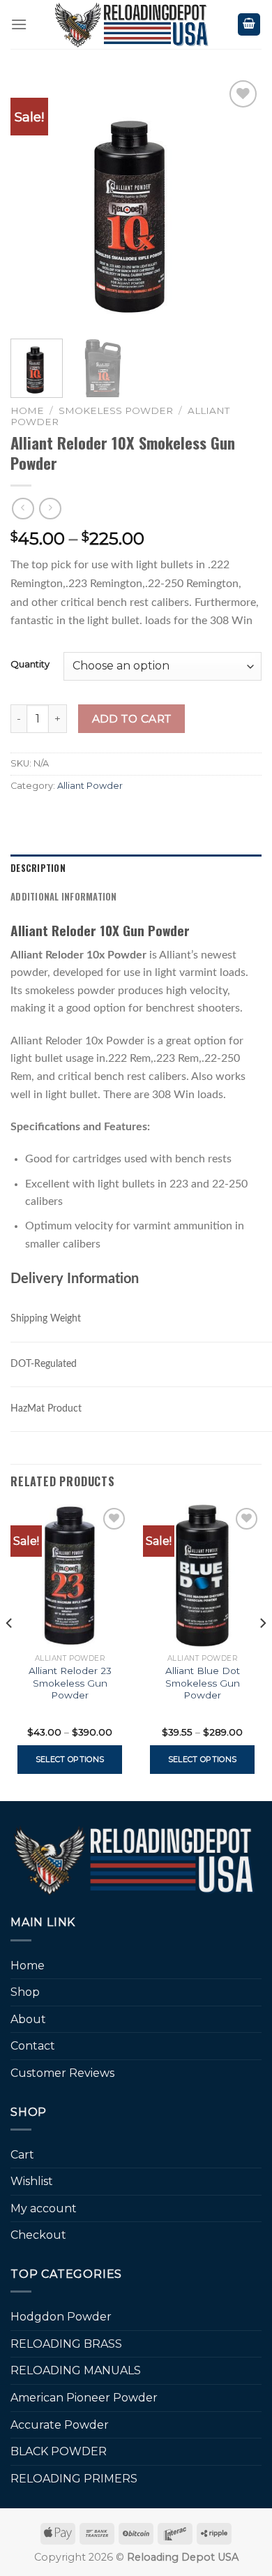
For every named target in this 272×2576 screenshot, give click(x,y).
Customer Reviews (62, 2073)
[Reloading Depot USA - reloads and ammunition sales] (132, 24)
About (28, 2019)
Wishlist (32, 2181)
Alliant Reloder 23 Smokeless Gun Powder (70, 1683)
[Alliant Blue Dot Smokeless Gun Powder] (202, 1576)
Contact (33, 2046)
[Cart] (249, 25)
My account (44, 2208)
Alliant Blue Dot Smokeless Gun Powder (203, 1683)
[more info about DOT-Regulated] (89, 1360)
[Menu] (19, 24)
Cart (22, 2155)
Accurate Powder (60, 2425)
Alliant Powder (90, 786)
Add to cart (132, 719)
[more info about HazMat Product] (94, 1404)
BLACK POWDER (59, 2451)
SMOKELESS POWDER (116, 410)
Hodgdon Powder (61, 2317)
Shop (25, 1992)
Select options (70, 1759)
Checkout (38, 2235)
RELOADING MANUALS (76, 2370)
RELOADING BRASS (66, 2344)
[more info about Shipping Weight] (93, 1314)
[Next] (239, 202)
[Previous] (33, 202)
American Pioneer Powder (84, 2398)
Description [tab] (38, 868)
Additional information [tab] (64, 897)
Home (27, 410)
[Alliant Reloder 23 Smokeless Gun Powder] (70, 1576)
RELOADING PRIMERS (74, 2479)
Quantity (30, 665)
